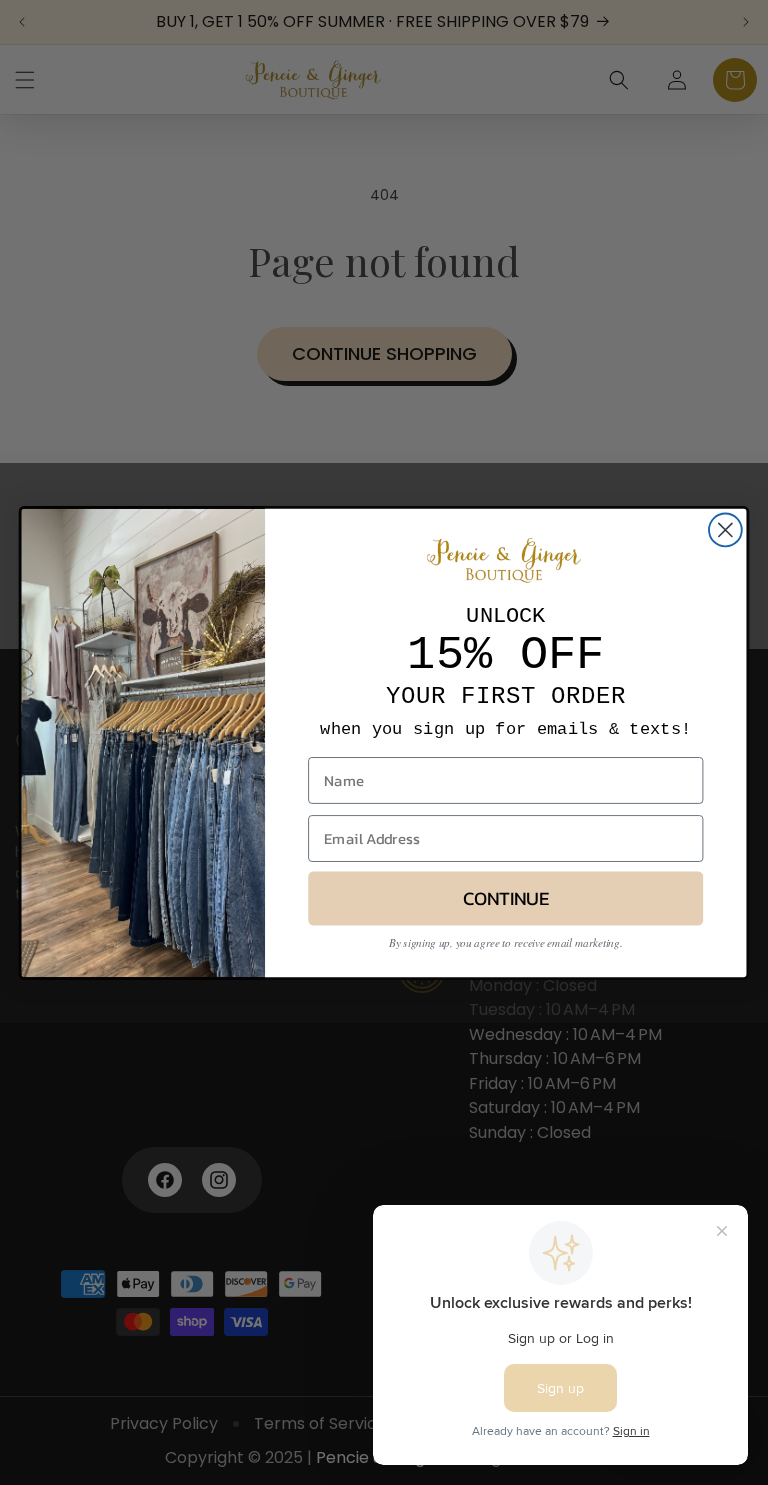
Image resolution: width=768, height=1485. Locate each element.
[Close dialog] (725, 529)
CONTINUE (506, 898)
